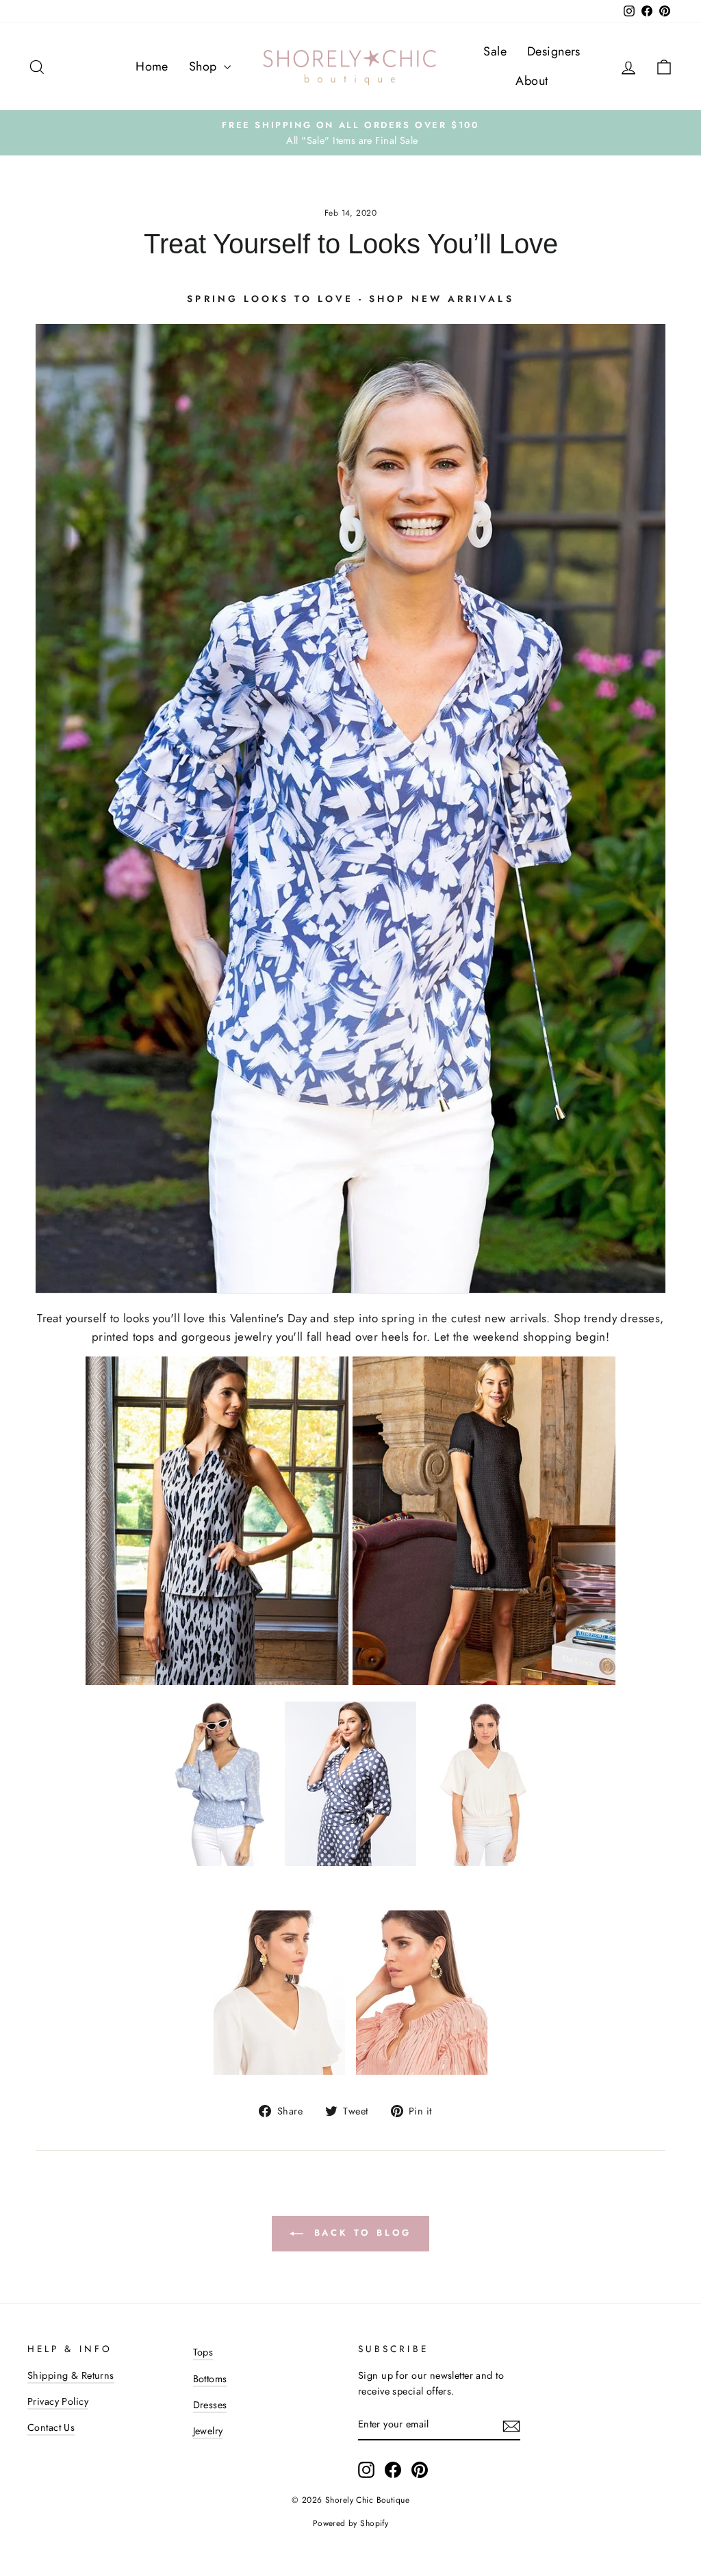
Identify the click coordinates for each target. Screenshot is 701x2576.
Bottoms (210, 2379)
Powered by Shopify (351, 2523)
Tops (203, 2352)
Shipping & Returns (71, 2375)
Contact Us (51, 2427)
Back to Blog (360, 2233)
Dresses (210, 2405)
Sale (495, 51)
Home (152, 66)
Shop (205, 66)
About (532, 81)
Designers (554, 51)
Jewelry (208, 2431)
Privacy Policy (58, 2401)
